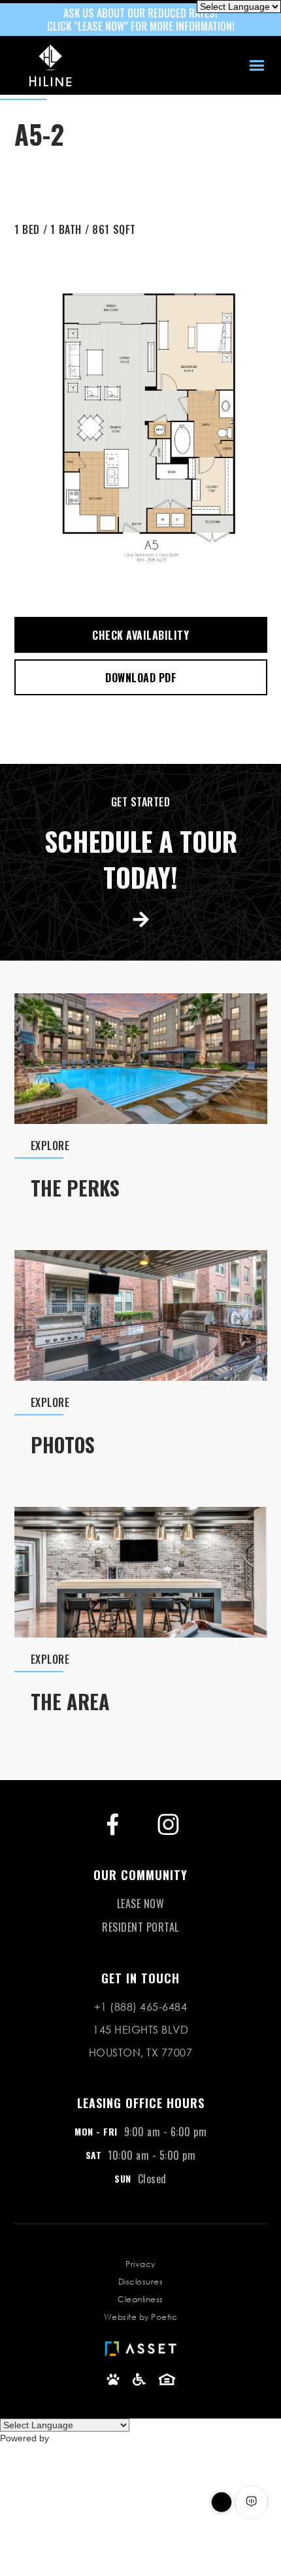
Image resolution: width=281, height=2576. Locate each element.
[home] (47, 65)
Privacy (140, 2264)
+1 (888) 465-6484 (141, 2006)
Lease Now (141, 1904)
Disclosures (141, 2282)
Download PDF (140, 678)
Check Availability (140, 635)
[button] (256, 66)
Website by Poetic (141, 2317)
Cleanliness (140, 2299)
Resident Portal (140, 1927)
